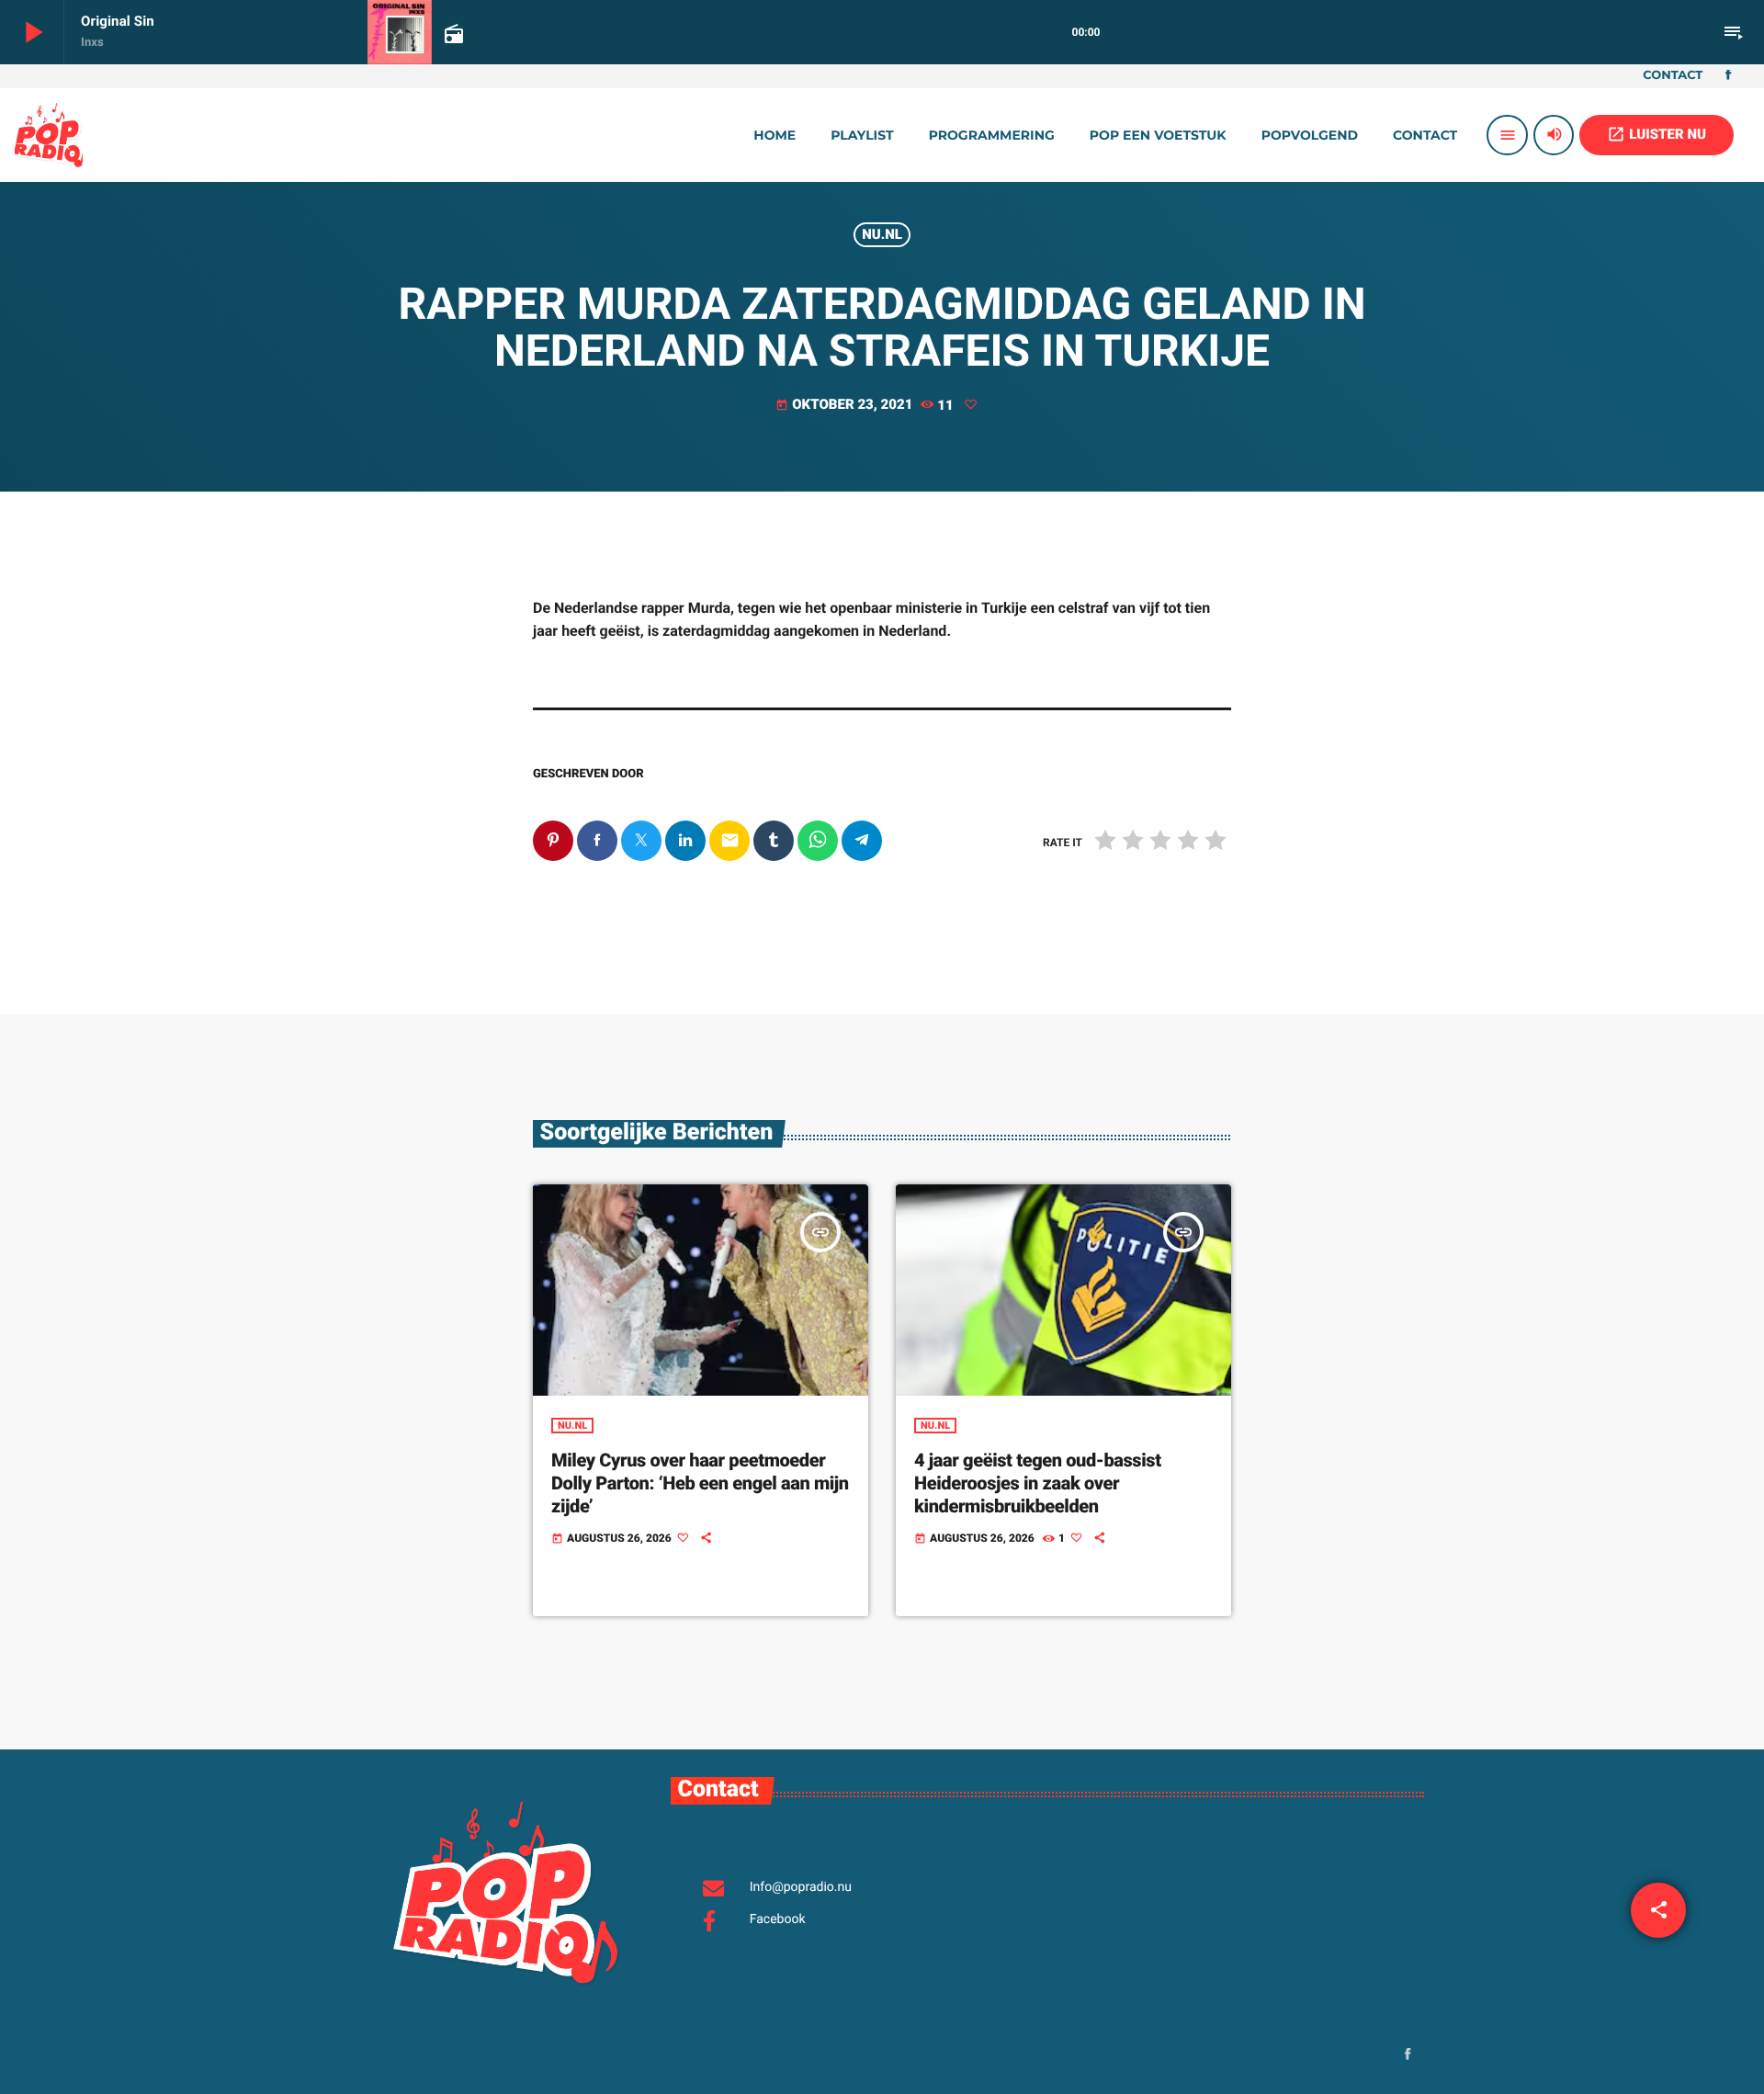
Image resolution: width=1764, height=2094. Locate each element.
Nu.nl (882, 234)
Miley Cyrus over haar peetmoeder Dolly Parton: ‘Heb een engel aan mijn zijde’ (700, 1483)
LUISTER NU (1657, 134)
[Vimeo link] (49, 135)
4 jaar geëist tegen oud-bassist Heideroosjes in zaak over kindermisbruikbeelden (1038, 1483)
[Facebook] (1728, 76)
